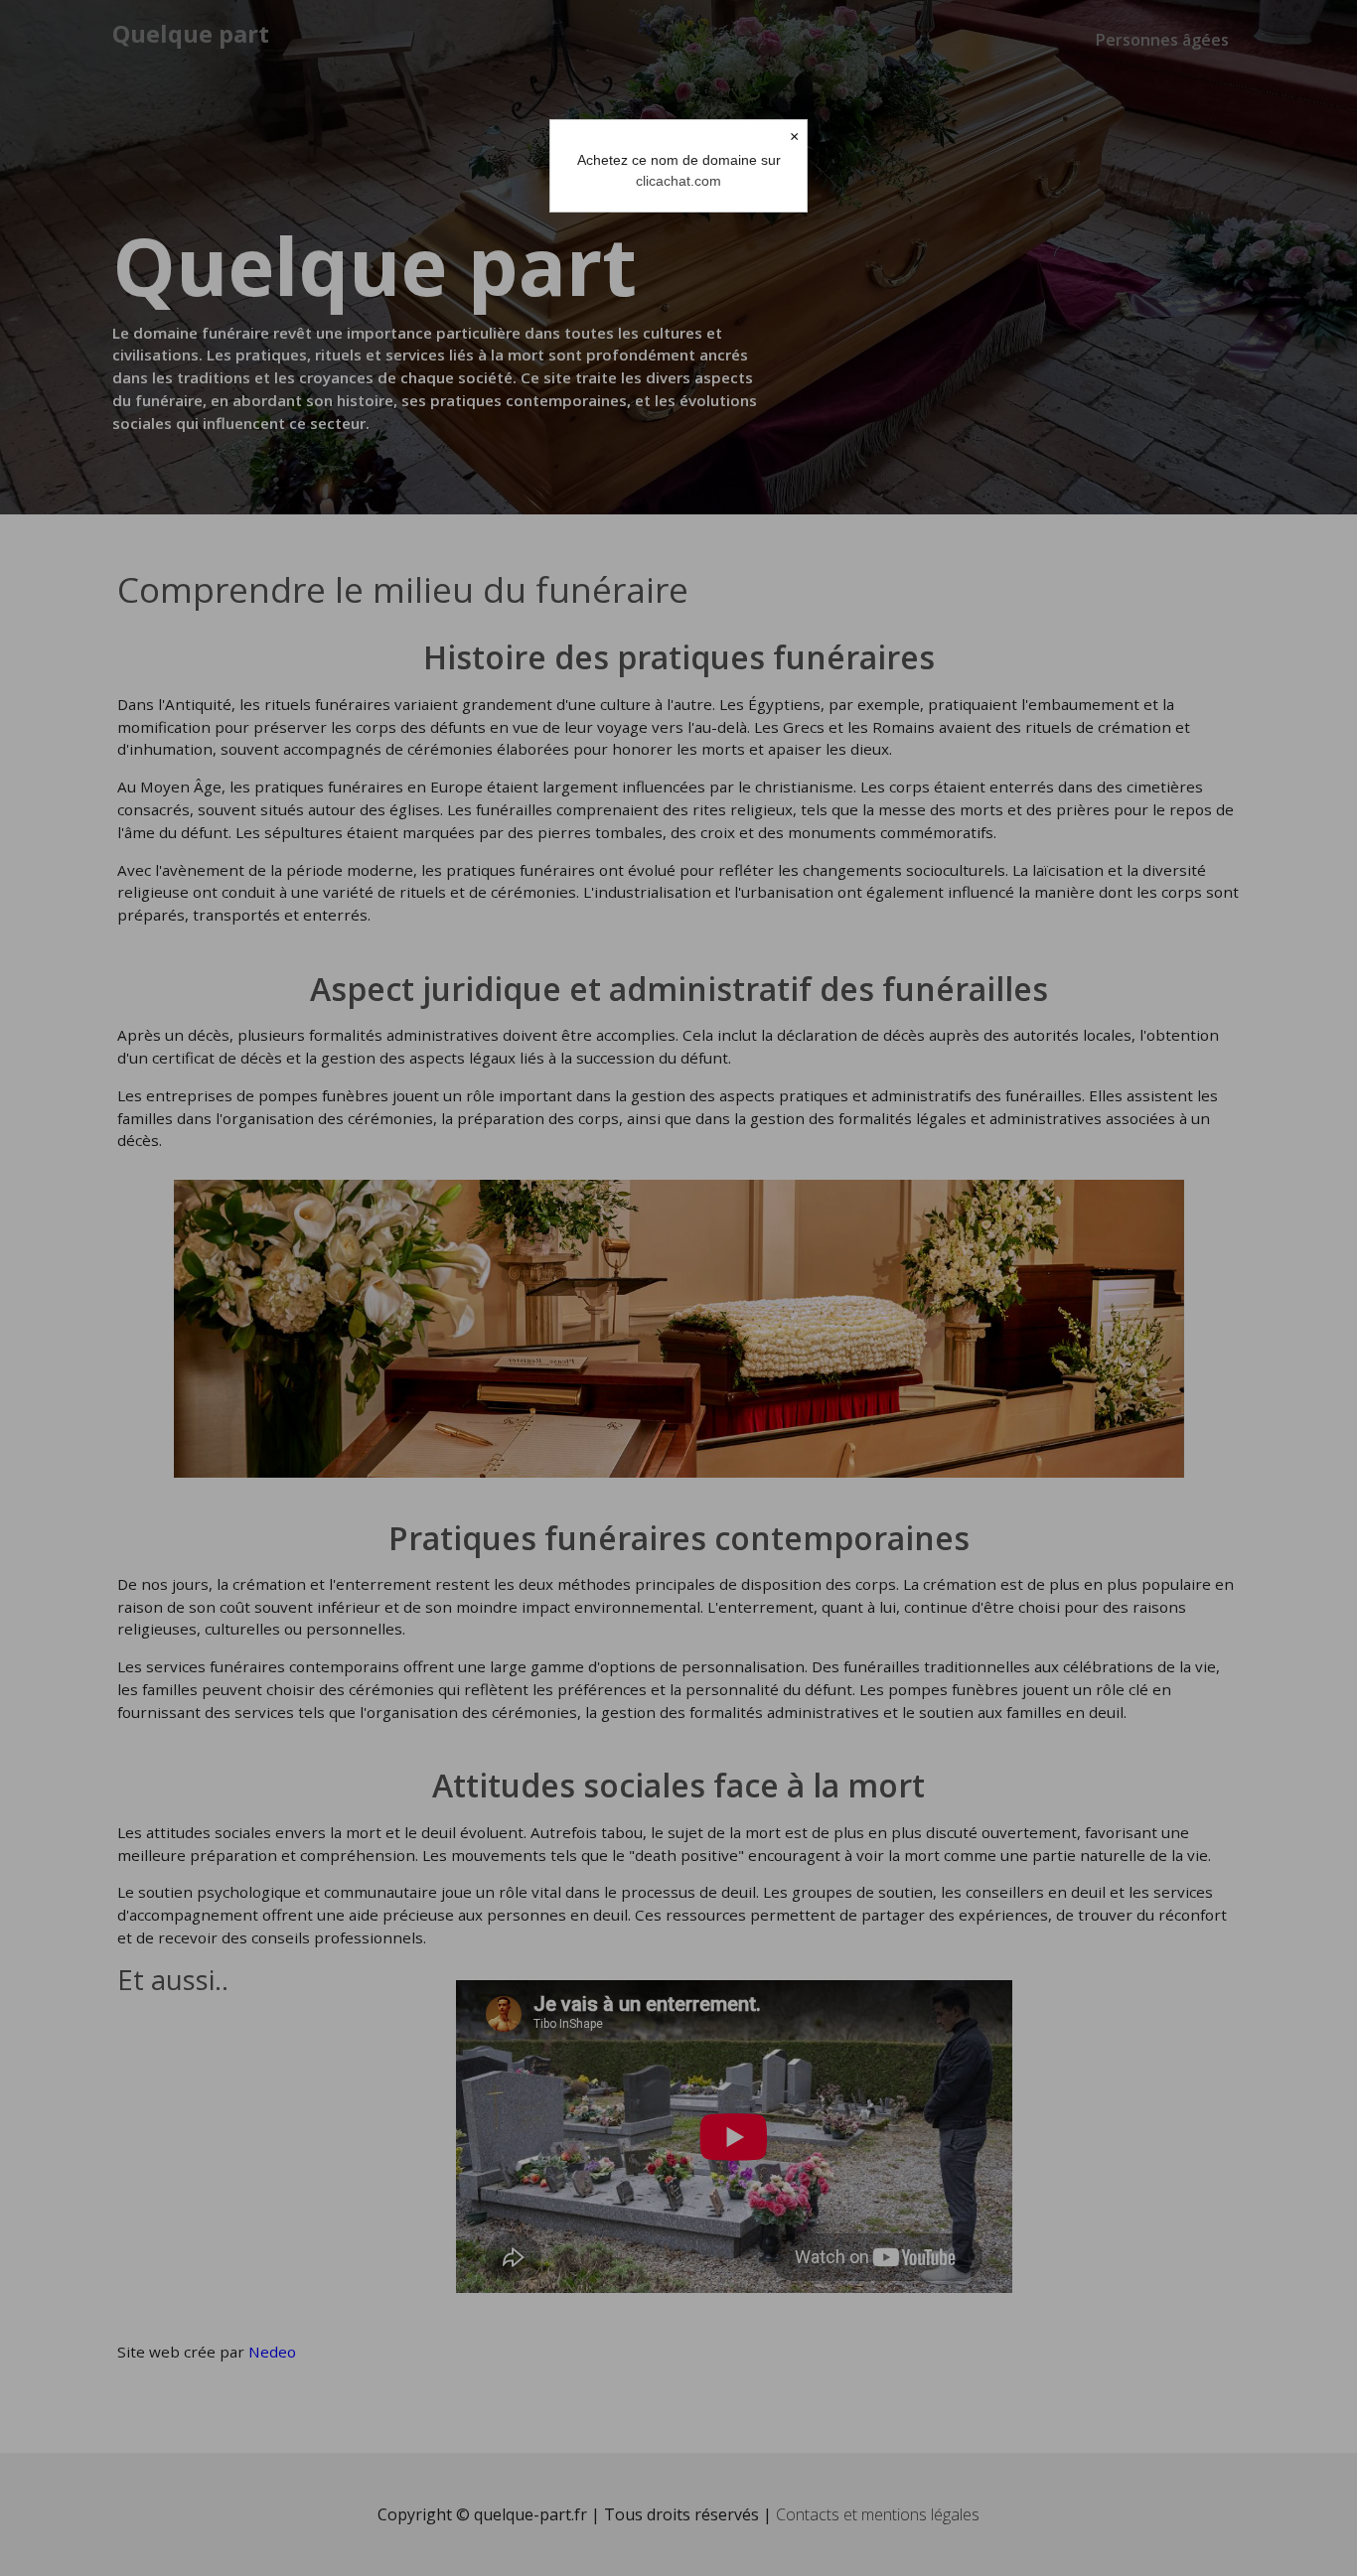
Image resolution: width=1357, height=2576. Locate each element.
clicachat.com (678, 181)
